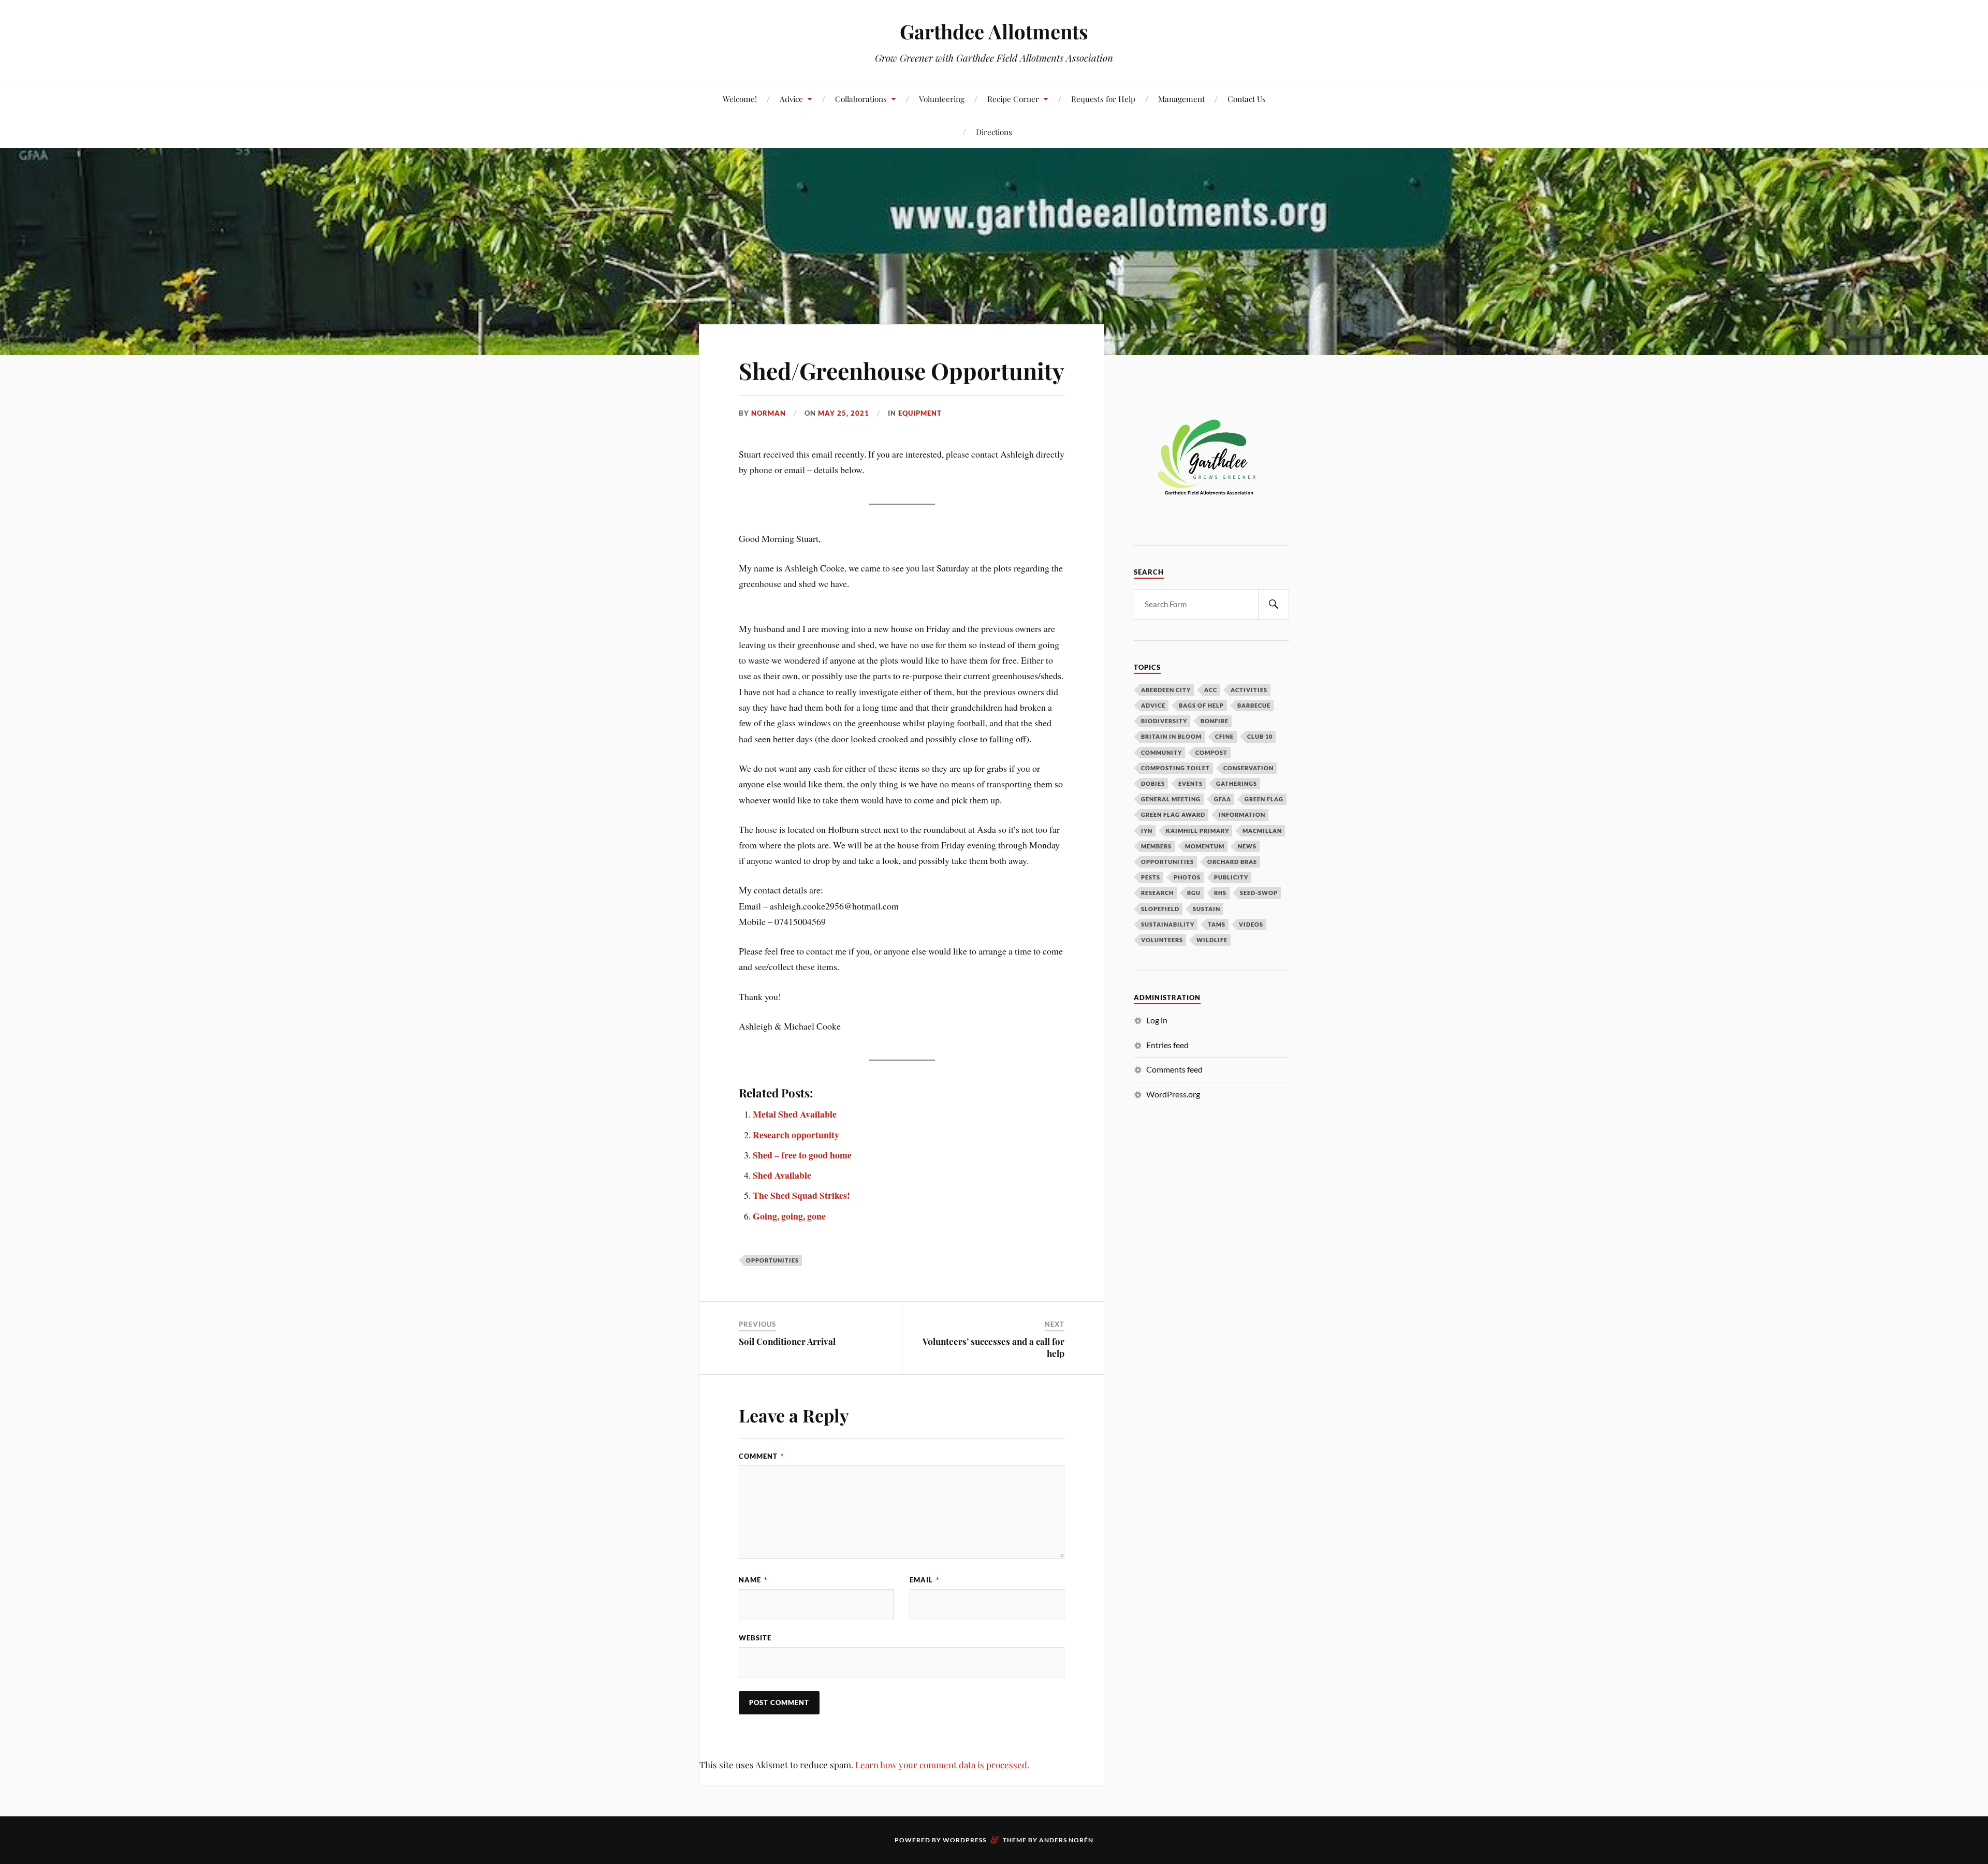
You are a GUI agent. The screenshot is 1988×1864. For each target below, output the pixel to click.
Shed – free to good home (802, 1155)
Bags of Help (1201, 705)
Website (755, 1638)
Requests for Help (1103, 99)
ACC (1211, 690)
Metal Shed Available (795, 1114)
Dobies (1153, 783)
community (1161, 752)
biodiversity (1164, 721)
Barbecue (1254, 705)
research (1157, 893)
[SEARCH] (1274, 604)
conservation (1248, 768)
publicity (1231, 877)
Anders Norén (1066, 1840)
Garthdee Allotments (994, 31)
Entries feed (1167, 1045)
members (1156, 846)
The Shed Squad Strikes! (801, 1195)
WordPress (964, 1840)
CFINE (1224, 736)
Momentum (1205, 846)
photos (1187, 877)
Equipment (920, 413)
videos (1251, 924)
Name (753, 1580)
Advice (791, 99)
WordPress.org (1173, 1094)
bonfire (1215, 721)
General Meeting (1171, 799)
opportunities (772, 1260)
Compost (1211, 752)
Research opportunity (796, 1135)
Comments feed (1174, 1069)
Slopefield (1160, 909)
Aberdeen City (1166, 690)
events (1190, 783)
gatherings (1237, 783)
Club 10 (1260, 736)
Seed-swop (1259, 893)
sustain (1207, 909)
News (1247, 846)
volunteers (1162, 940)
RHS (1220, 893)
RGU (1194, 893)
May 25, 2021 (844, 413)
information (1242, 814)
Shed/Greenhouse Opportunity (902, 370)
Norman (769, 413)
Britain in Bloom (1171, 736)
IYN (1147, 831)
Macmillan (1262, 831)
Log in (1157, 1020)
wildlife (1212, 940)
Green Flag (1264, 799)
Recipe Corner (1013, 99)
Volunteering (942, 99)
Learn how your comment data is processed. (942, 1765)
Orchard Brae (1232, 862)
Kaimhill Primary (1197, 831)
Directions (994, 132)
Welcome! (740, 99)
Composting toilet (1175, 768)
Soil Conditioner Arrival (787, 1341)
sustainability (1168, 924)
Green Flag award (1173, 814)
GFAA (1223, 799)
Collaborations (861, 99)
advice (1153, 705)
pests (1151, 877)
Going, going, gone (789, 1216)
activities (1249, 690)
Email (924, 1580)
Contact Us (1247, 99)
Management (1181, 99)
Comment (761, 1456)
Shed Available (782, 1175)
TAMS (1217, 924)
